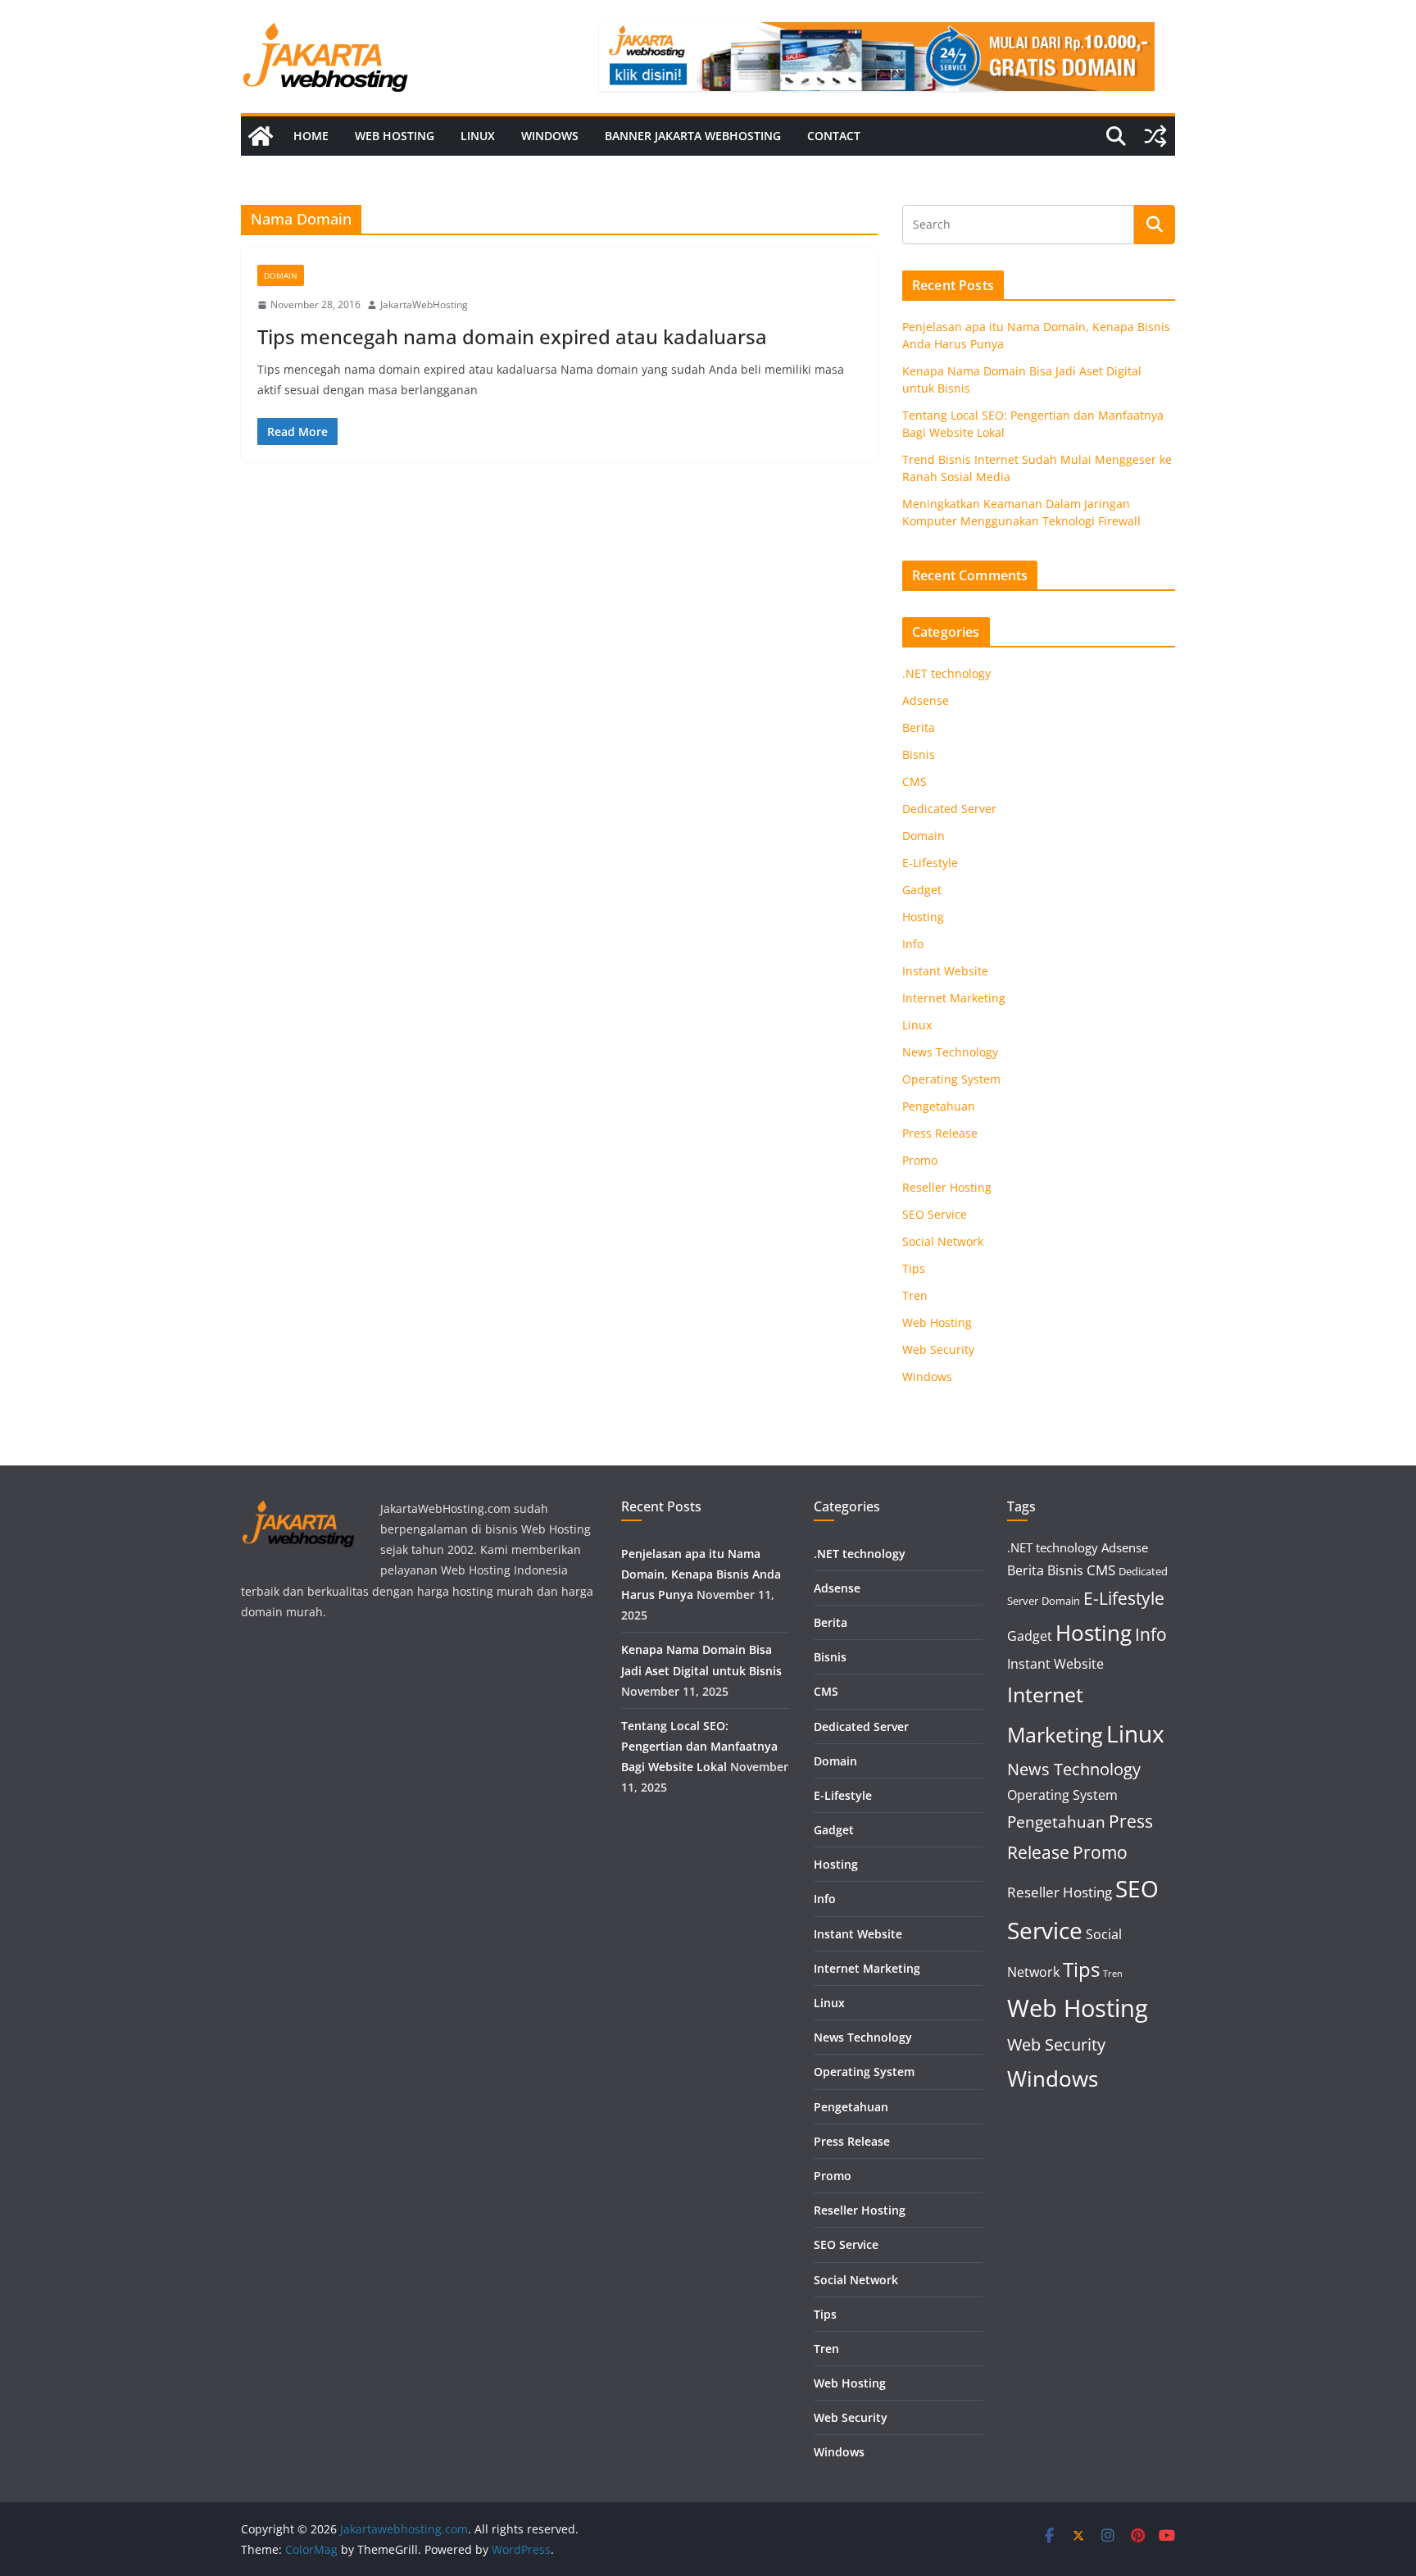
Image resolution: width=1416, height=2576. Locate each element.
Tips (914, 1268)
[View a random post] (1155, 136)
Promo (920, 1160)
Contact (834, 136)
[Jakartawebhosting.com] (261, 136)
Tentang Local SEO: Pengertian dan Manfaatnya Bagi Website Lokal (699, 1746)
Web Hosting (395, 136)
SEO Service (935, 1214)
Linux (478, 136)
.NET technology (946, 673)
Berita (919, 727)
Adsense (926, 700)
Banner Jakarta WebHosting (693, 136)
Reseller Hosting (947, 1187)
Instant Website (945, 971)
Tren (915, 1295)
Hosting (923, 917)
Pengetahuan (939, 1106)
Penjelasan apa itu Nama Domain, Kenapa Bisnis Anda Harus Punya (701, 1574)
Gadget (922, 890)
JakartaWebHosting (424, 304)
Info (913, 944)
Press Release (940, 1133)
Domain (281, 275)
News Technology (950, 1052)
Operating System (951, 1079)
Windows (550, 136)
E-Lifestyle (930, 863)
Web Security (938, 1349)
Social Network (943, 1241)
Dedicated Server (949, 809)
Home (311, 136)
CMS (914, 781)
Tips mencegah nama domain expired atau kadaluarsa (512, 336)
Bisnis (919, 754)
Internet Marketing (954, 998)
